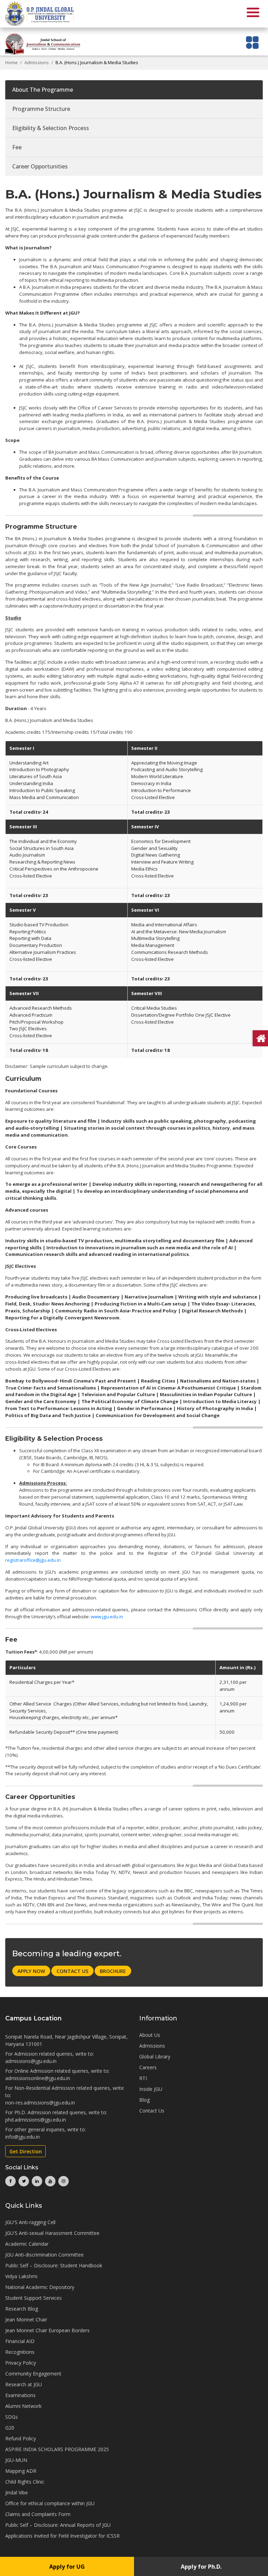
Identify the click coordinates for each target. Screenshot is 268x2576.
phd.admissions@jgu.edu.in (36, 2120)
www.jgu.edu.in (107, 1617)
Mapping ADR (21, 2471)
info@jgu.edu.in (23, 2137)
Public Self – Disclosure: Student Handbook (54, 2265)
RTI (143, 2078)
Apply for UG (67, 2567)
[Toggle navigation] (252, 42)
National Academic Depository (40, 2287)
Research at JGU (24, 2384)
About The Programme (43, 90)
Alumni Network (23, 2406)
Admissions (37, 62)
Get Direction (26, 2151)
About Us (150, 2035)
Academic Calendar (27, 2244)
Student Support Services (33, 2298)
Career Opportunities (40, 166)
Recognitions (20, 2352)
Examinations (20, 2395)
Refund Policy (21, 2438)
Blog (144, 2100)
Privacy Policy (21, 2363)
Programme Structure (41, 109)
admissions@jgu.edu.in (31, 2061)
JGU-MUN (16, 2460)
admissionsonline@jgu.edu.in (38, 2078)
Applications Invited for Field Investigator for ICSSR (62, 2536)
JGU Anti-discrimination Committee (44, 2255)
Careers (148, 2067)
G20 (10, 2428)
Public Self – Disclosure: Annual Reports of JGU (58, 2525)
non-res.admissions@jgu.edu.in (40, 2103)
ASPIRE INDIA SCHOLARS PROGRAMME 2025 (57, 2449)
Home (12, 62)
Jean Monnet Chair (26, 2319)
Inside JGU (151, 2089)
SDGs (12, 2417)
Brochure (113, 1971)
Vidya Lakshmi (21, 2276)
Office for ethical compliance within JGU (50, 2503)
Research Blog (22, 2309)
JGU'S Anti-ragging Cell (30, 2222)
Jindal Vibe (17, 2492)
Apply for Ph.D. (201, 2567)
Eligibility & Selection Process (51, 128)
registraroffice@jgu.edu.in (33, 1560)
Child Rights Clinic (25, 2482)
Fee (17, 147)
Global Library (155, 2057)
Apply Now (31, 1971)
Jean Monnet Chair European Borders (47, 2330)
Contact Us (72, 1971)
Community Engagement (33, 2374)
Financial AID (20, 2341)
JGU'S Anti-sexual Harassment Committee (52, 2233)
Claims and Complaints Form (38, 2514)
